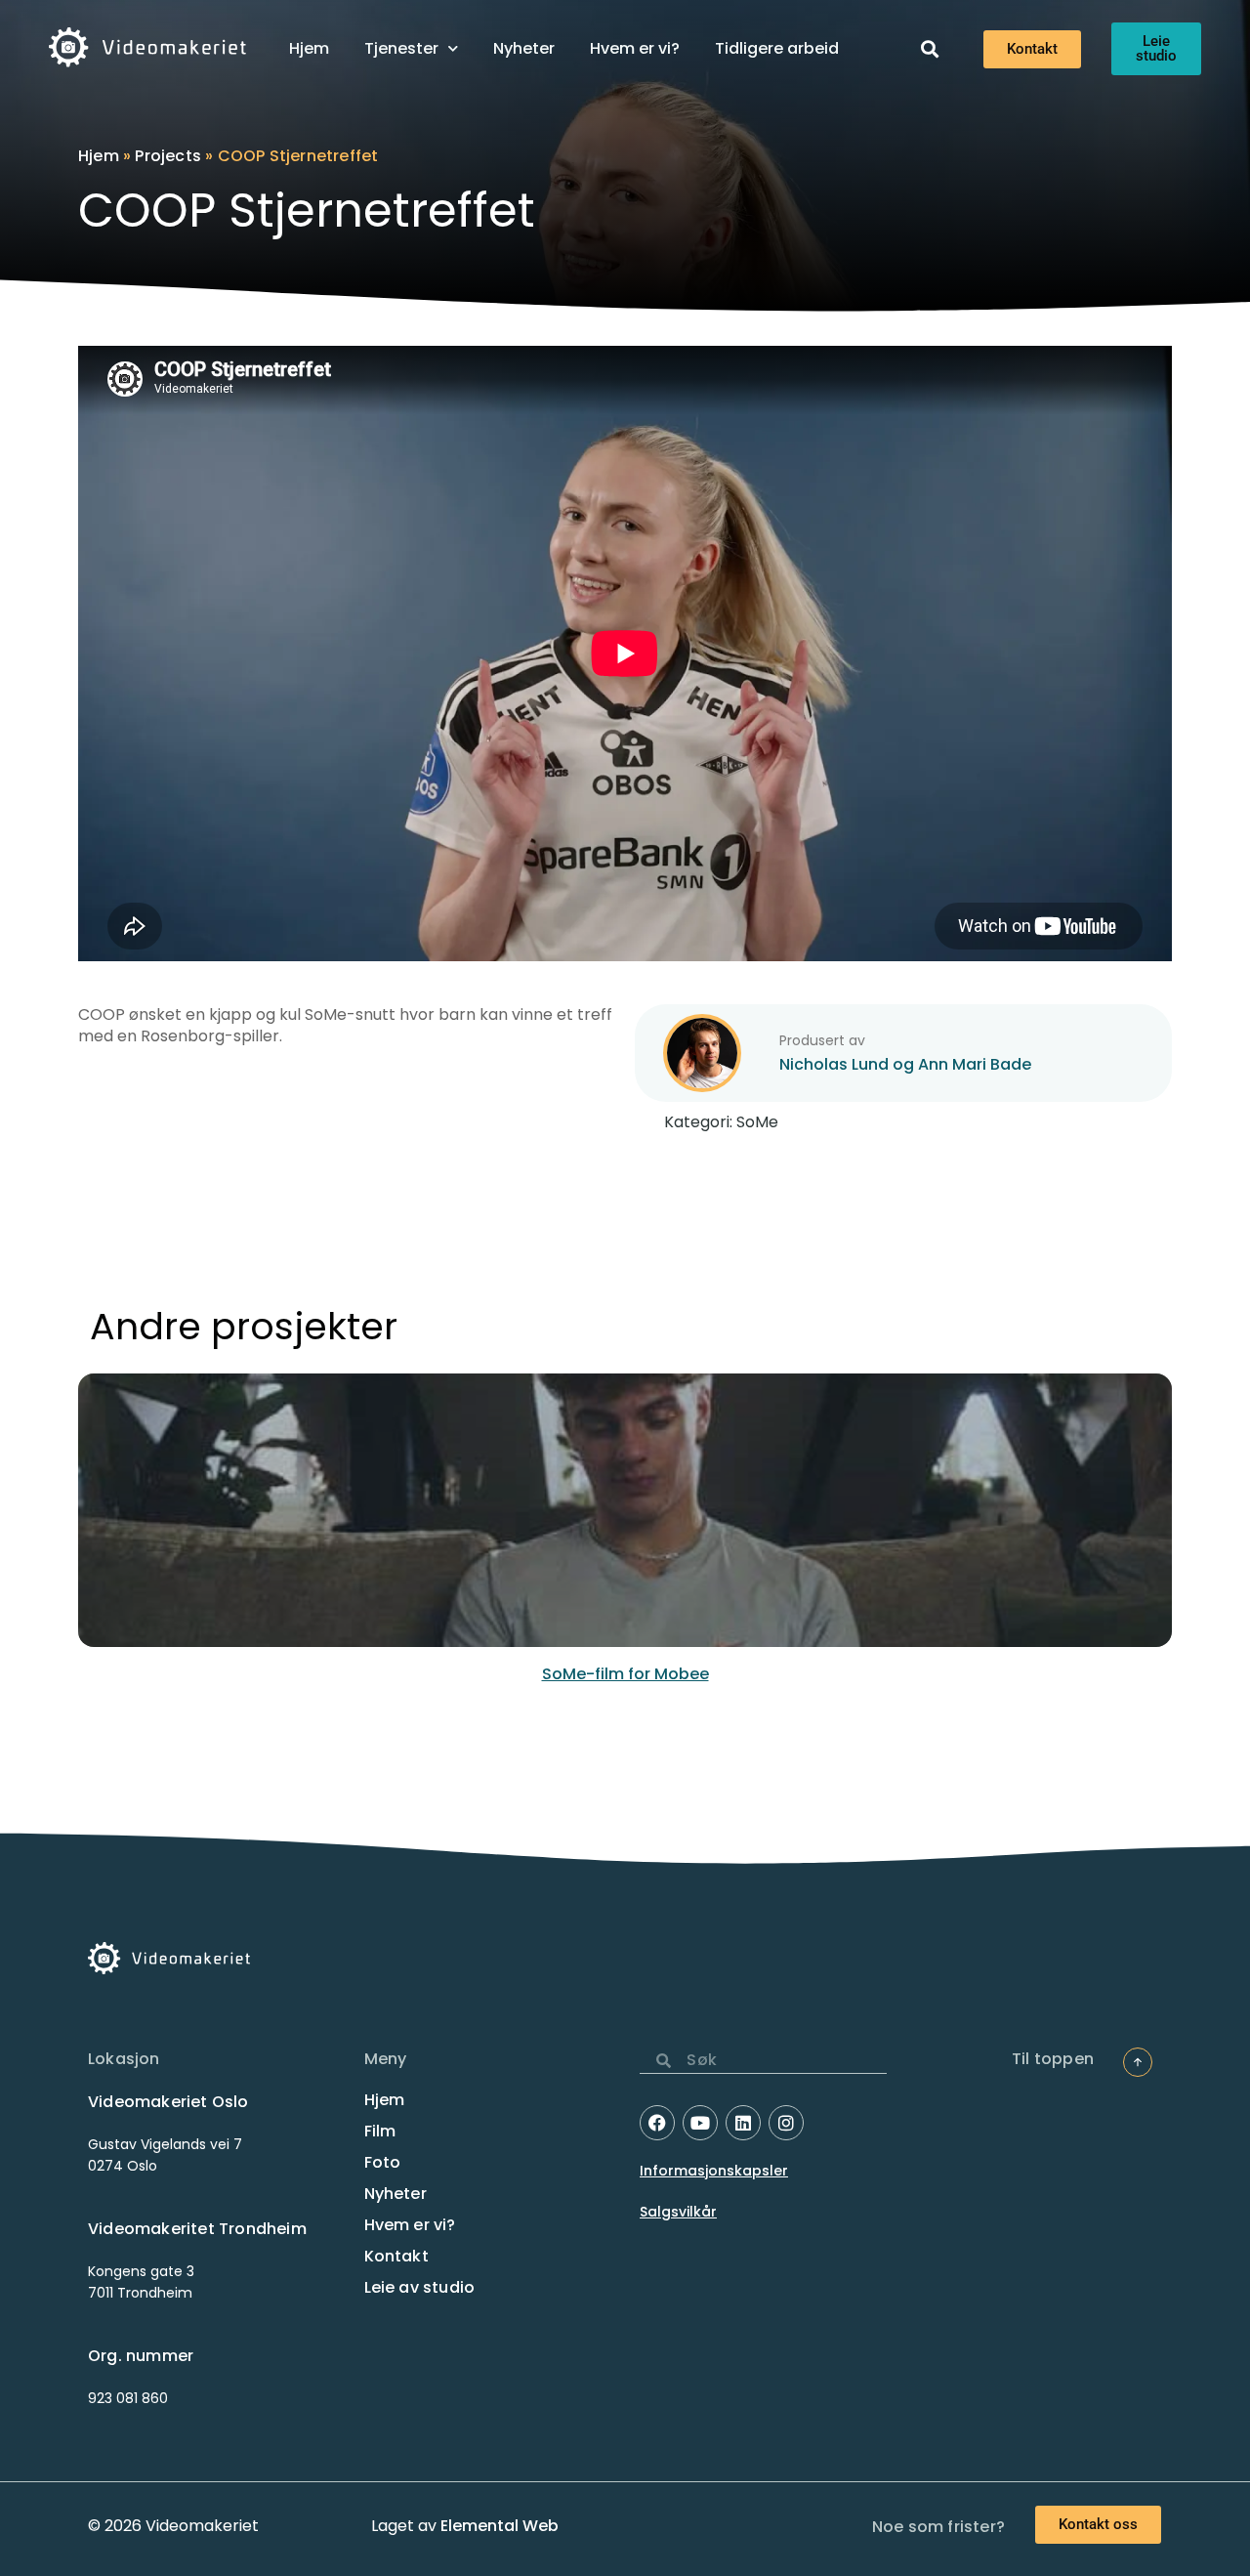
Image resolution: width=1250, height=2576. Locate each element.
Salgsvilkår (678, 2212)
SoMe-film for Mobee (625, 1674)
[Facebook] (657, 2123)
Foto (383, 2163)
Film (380, 2132)
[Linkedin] (743, 2123)
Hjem (309, 48)
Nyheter (524, 48)
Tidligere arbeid (777, 48)
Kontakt (396, 2257)
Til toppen (1053, 2059)
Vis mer (625, 1530)
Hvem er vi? (635, 48)
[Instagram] (786, 2123)
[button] (929, 49)
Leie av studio (420, 2288)
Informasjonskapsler (714, 2171)
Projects (168, 156)
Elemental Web (500, 2526)
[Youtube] (700, 2123)
